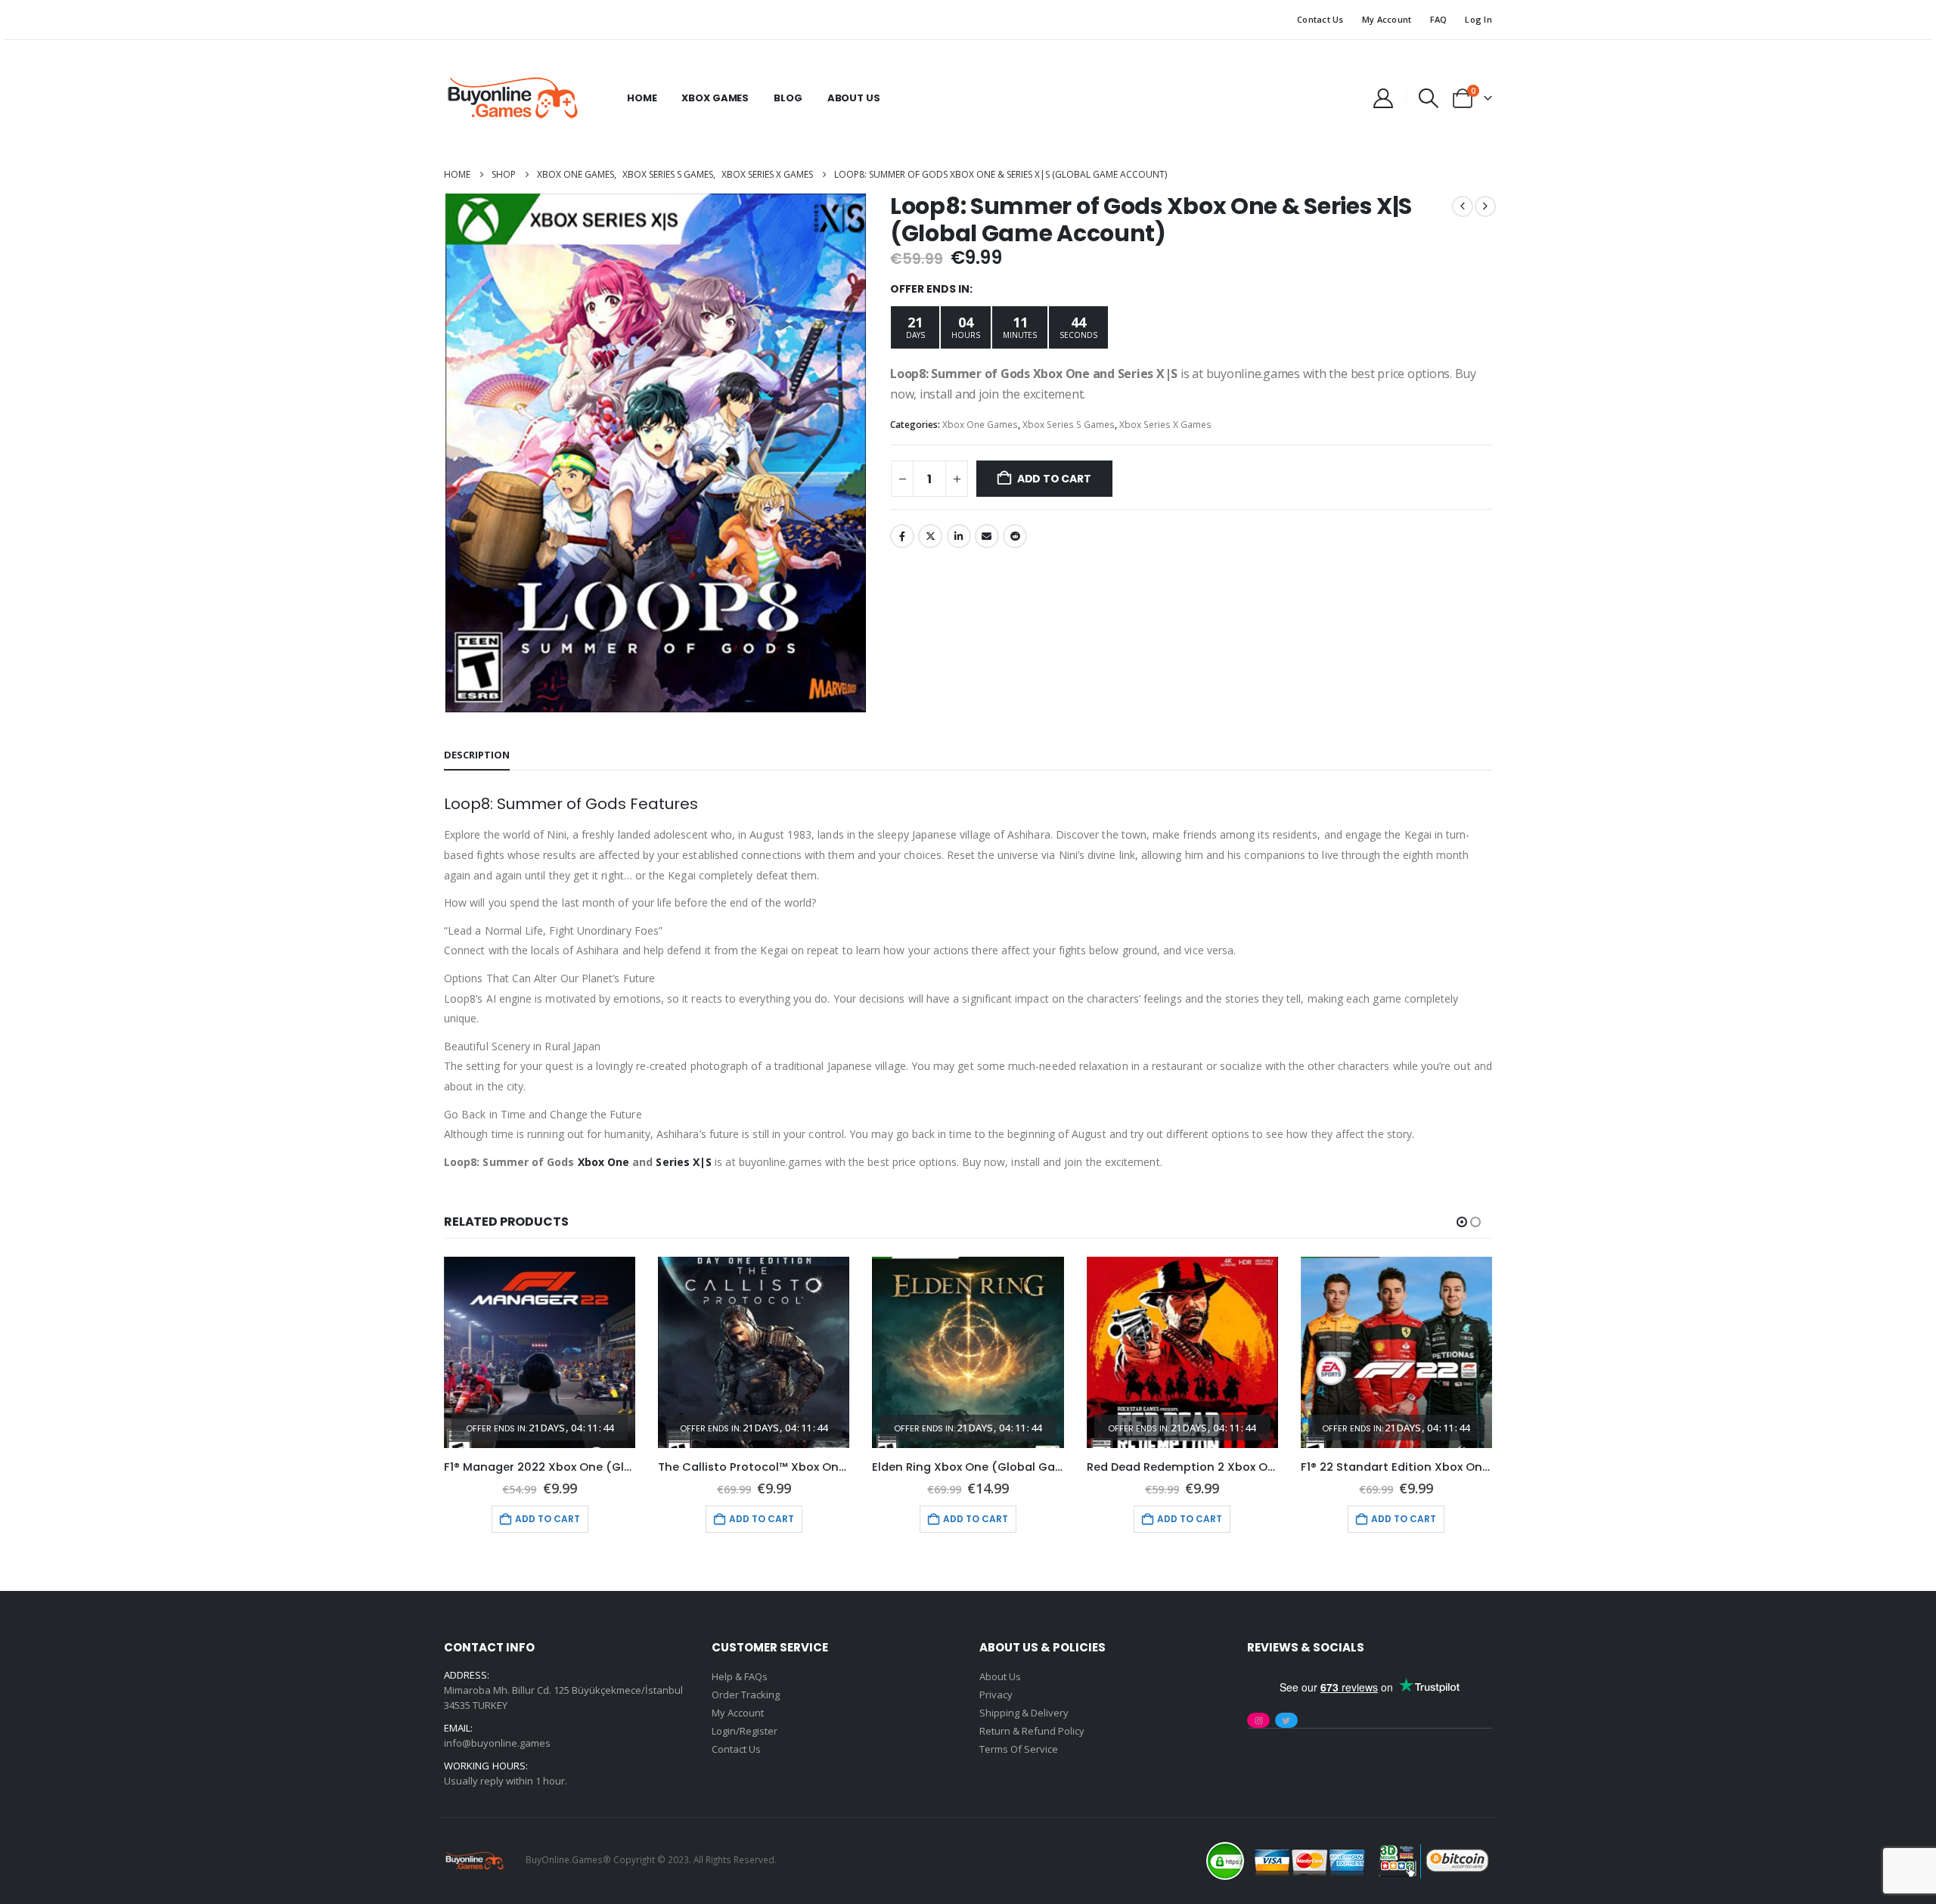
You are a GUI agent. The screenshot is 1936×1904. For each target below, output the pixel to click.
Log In (1478, 19)
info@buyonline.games (497, 1743)
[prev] (1463, 206)
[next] (1485, 206)
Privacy (996, 1695)
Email (987, 536)
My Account (1387, 19)
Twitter (930, 536)
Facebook (902, 536)
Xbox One (604, 1162)
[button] (1429, 98)
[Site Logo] (512, 98)
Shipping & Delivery (1024, 1713)
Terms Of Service (1019, 1749)
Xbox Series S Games (1069, 425)
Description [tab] (477, 755)
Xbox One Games (980, 425)
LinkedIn (959, 536)
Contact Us (1320, 19)
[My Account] (1383, 98)
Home (642, 98)
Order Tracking (746, 1695)
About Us (854, 98)
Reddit (1015, 536)
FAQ (1439, 19)
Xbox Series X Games (1165, 425)
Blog (788, 98)
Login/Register (745, 1731)
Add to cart (1054, 479)
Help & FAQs (740, 1676)
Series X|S (684, 1162)
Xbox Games (715, 98)
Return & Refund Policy (1032, 1731)
